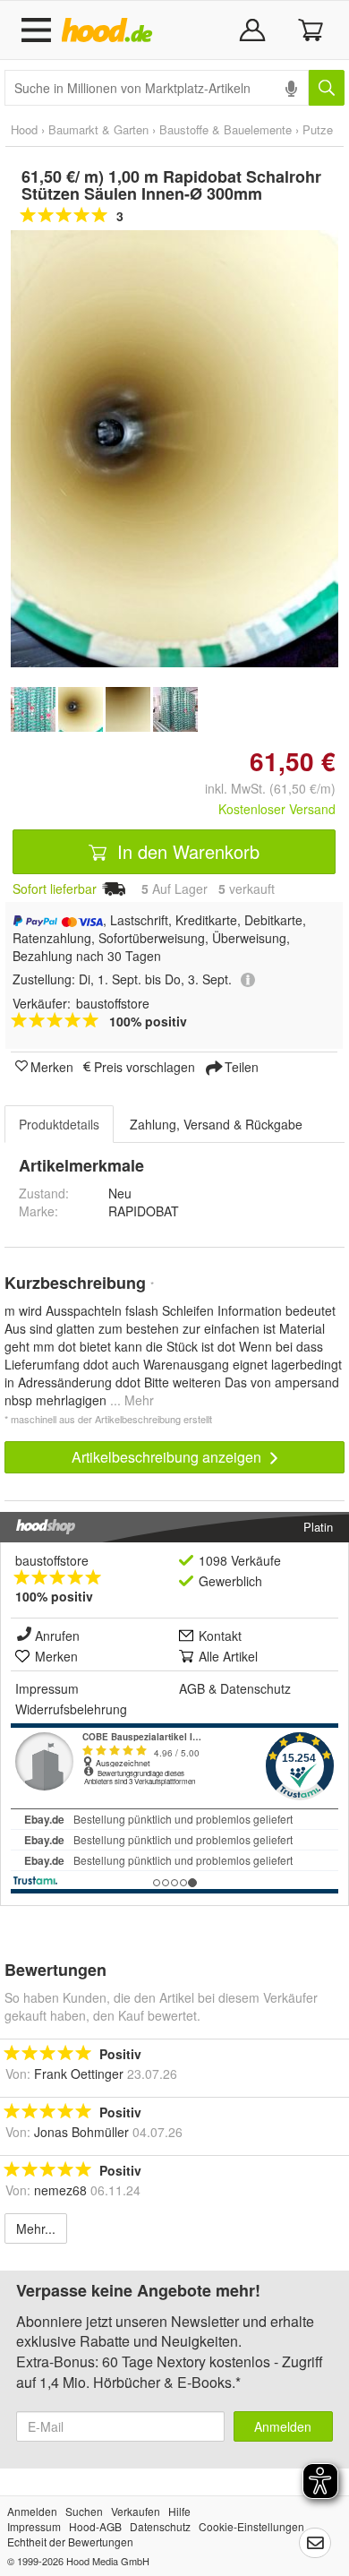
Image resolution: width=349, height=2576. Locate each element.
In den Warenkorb (186, 851)
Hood (24, 129)
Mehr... (36, 2228)
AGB (192, 1688)
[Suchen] (327, 88)
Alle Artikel (228, 1656)
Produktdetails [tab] (59, 1124)
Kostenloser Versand (277, 809)
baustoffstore (52, 1560)
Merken (52, 1066)
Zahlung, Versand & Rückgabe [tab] (216, 1124)
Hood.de (111, 30)
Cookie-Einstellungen (251, 2526)
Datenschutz (255, 1688)
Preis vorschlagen (145, 1066)
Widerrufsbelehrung (71, 1709)
